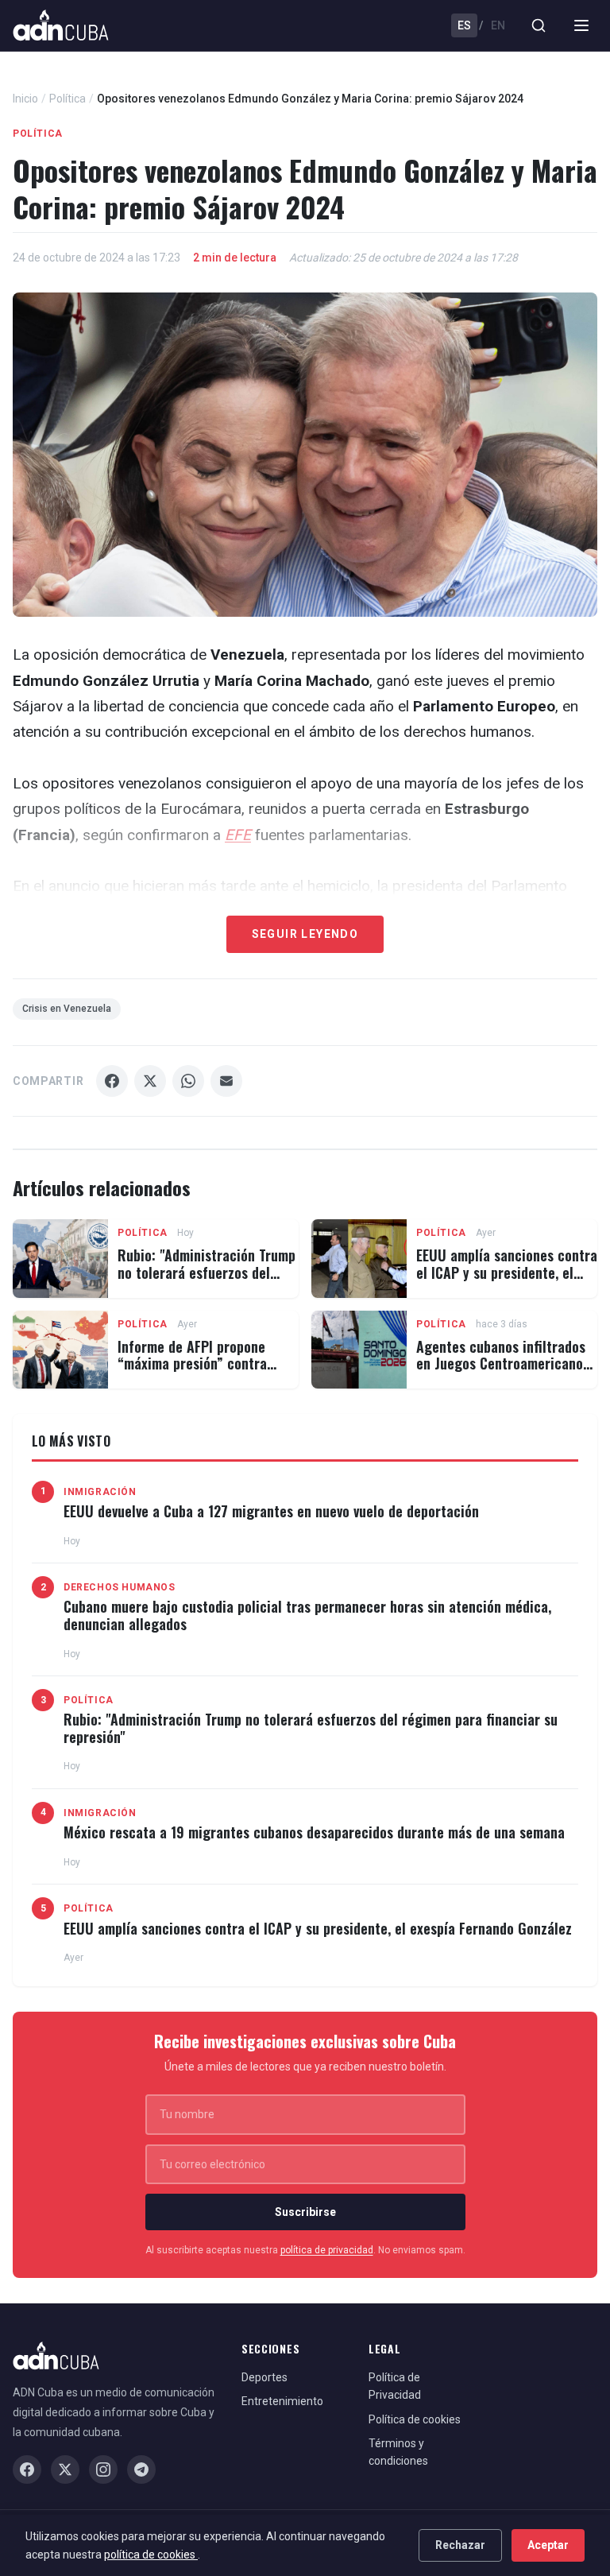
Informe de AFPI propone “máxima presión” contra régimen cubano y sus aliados (206, 1364)
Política (68, 99)
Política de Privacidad (395, 2386)
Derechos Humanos (120, 1587)
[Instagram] (103, 2469)
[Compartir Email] (226, 1081)
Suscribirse (305, 2212)
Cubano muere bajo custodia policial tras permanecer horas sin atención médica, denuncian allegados (307, 1615)
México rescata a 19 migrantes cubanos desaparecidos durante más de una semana (314, 1832)
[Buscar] (539, 25)
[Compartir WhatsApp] (188, 1081)
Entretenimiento (282, 2401)
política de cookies (151, 2555)
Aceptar (548, 2545)
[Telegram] (141, 2469)
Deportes (264, 2377)
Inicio (25, 99)
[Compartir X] (150, 1081)
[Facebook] (27, 2469)
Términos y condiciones (398, 2452)
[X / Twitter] (65, 2469)
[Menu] (581, 25)
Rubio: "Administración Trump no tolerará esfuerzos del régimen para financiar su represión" (207, 1281)
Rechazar (460, 2545)
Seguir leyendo (305, 934)
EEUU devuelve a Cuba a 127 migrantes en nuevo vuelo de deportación (271, 1511)
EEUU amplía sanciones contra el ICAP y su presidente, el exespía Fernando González (507, 1272)
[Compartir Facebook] (112, 1081)
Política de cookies (415, 2419)
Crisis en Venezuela (67, 1009)
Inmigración (100, 1492)
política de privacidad (327, 2250)
